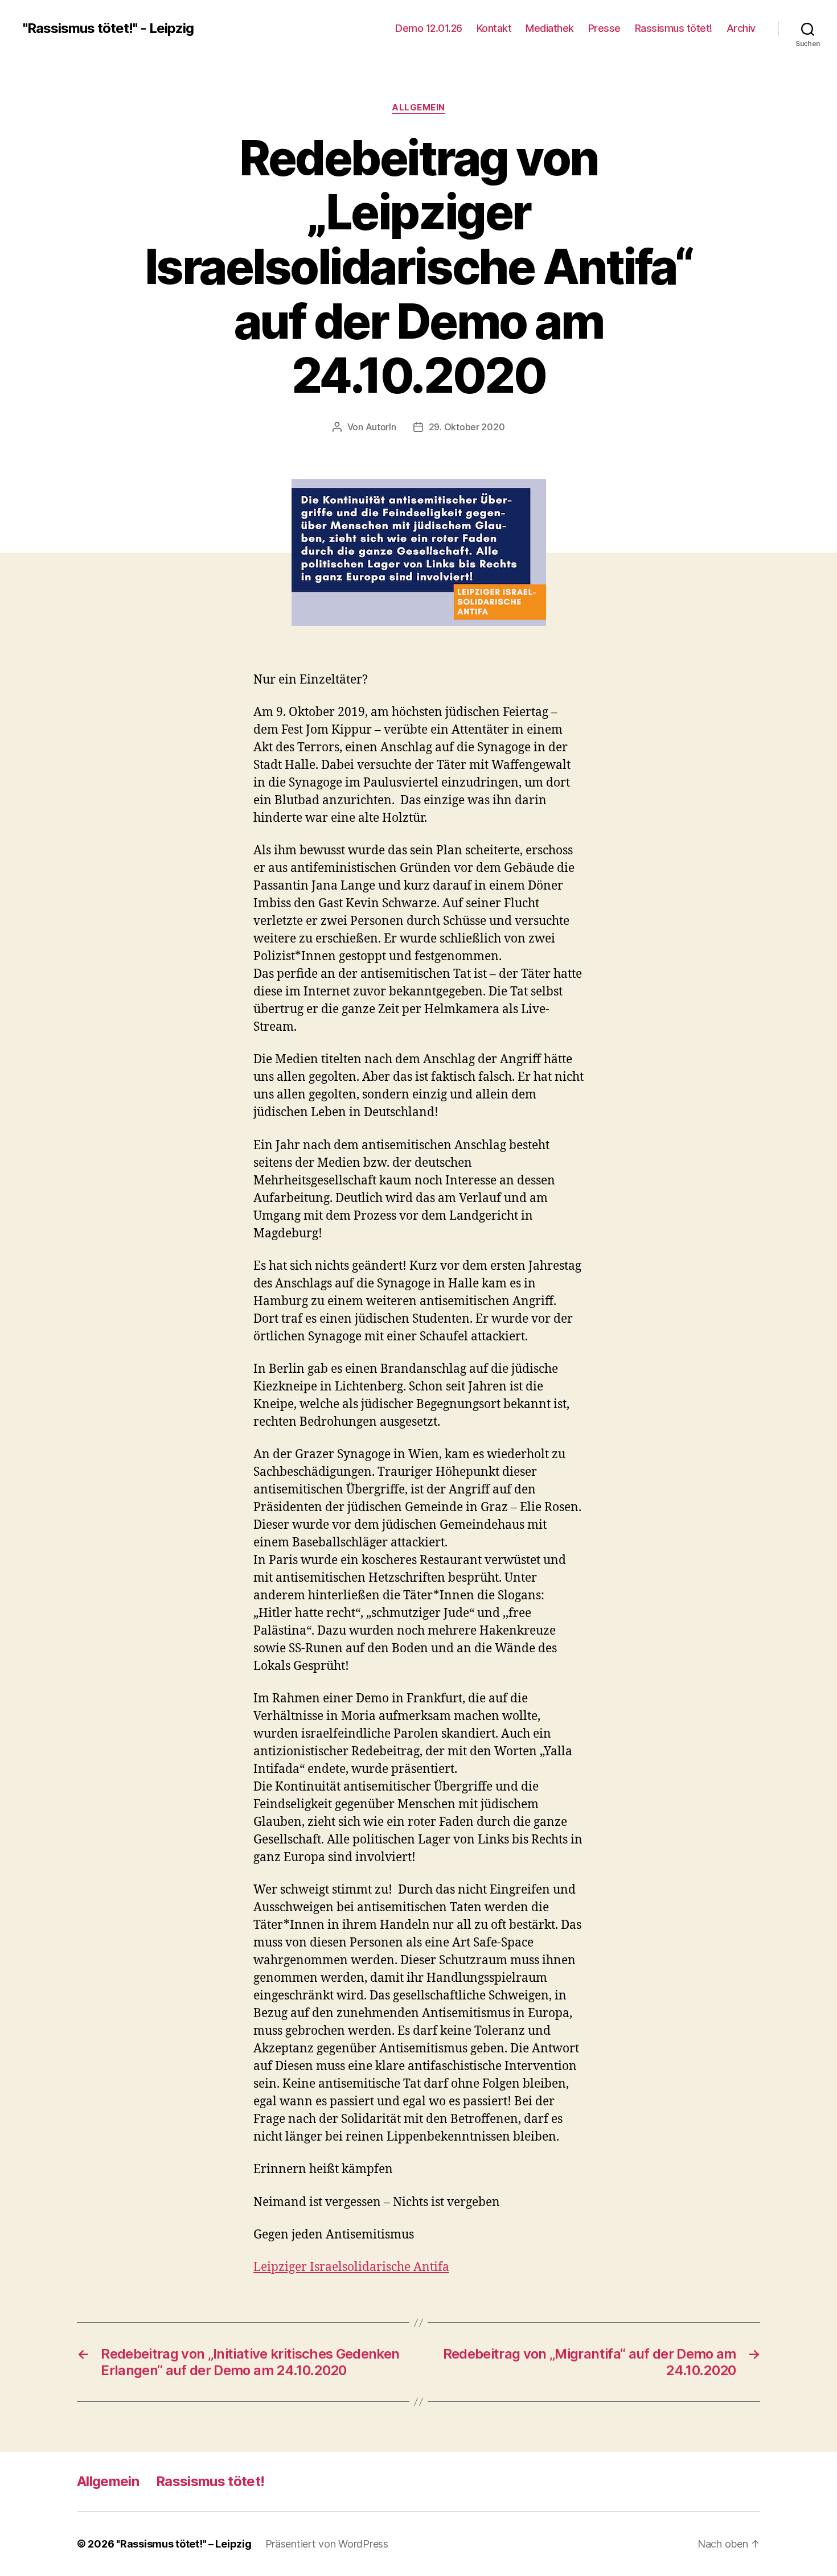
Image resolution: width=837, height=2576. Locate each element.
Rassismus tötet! (674, 28)
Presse (604, 28)
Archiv (741, 28)
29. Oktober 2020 (467, 427)
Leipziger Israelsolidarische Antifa (351, 2267)
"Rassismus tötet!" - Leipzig (108, 28)
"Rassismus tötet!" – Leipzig (184, 2544)
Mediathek (550, 28)
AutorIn (381, 427)
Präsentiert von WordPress (327, 2544)
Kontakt (494, 28)
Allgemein (419, 108)
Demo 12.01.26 (429, 28)
